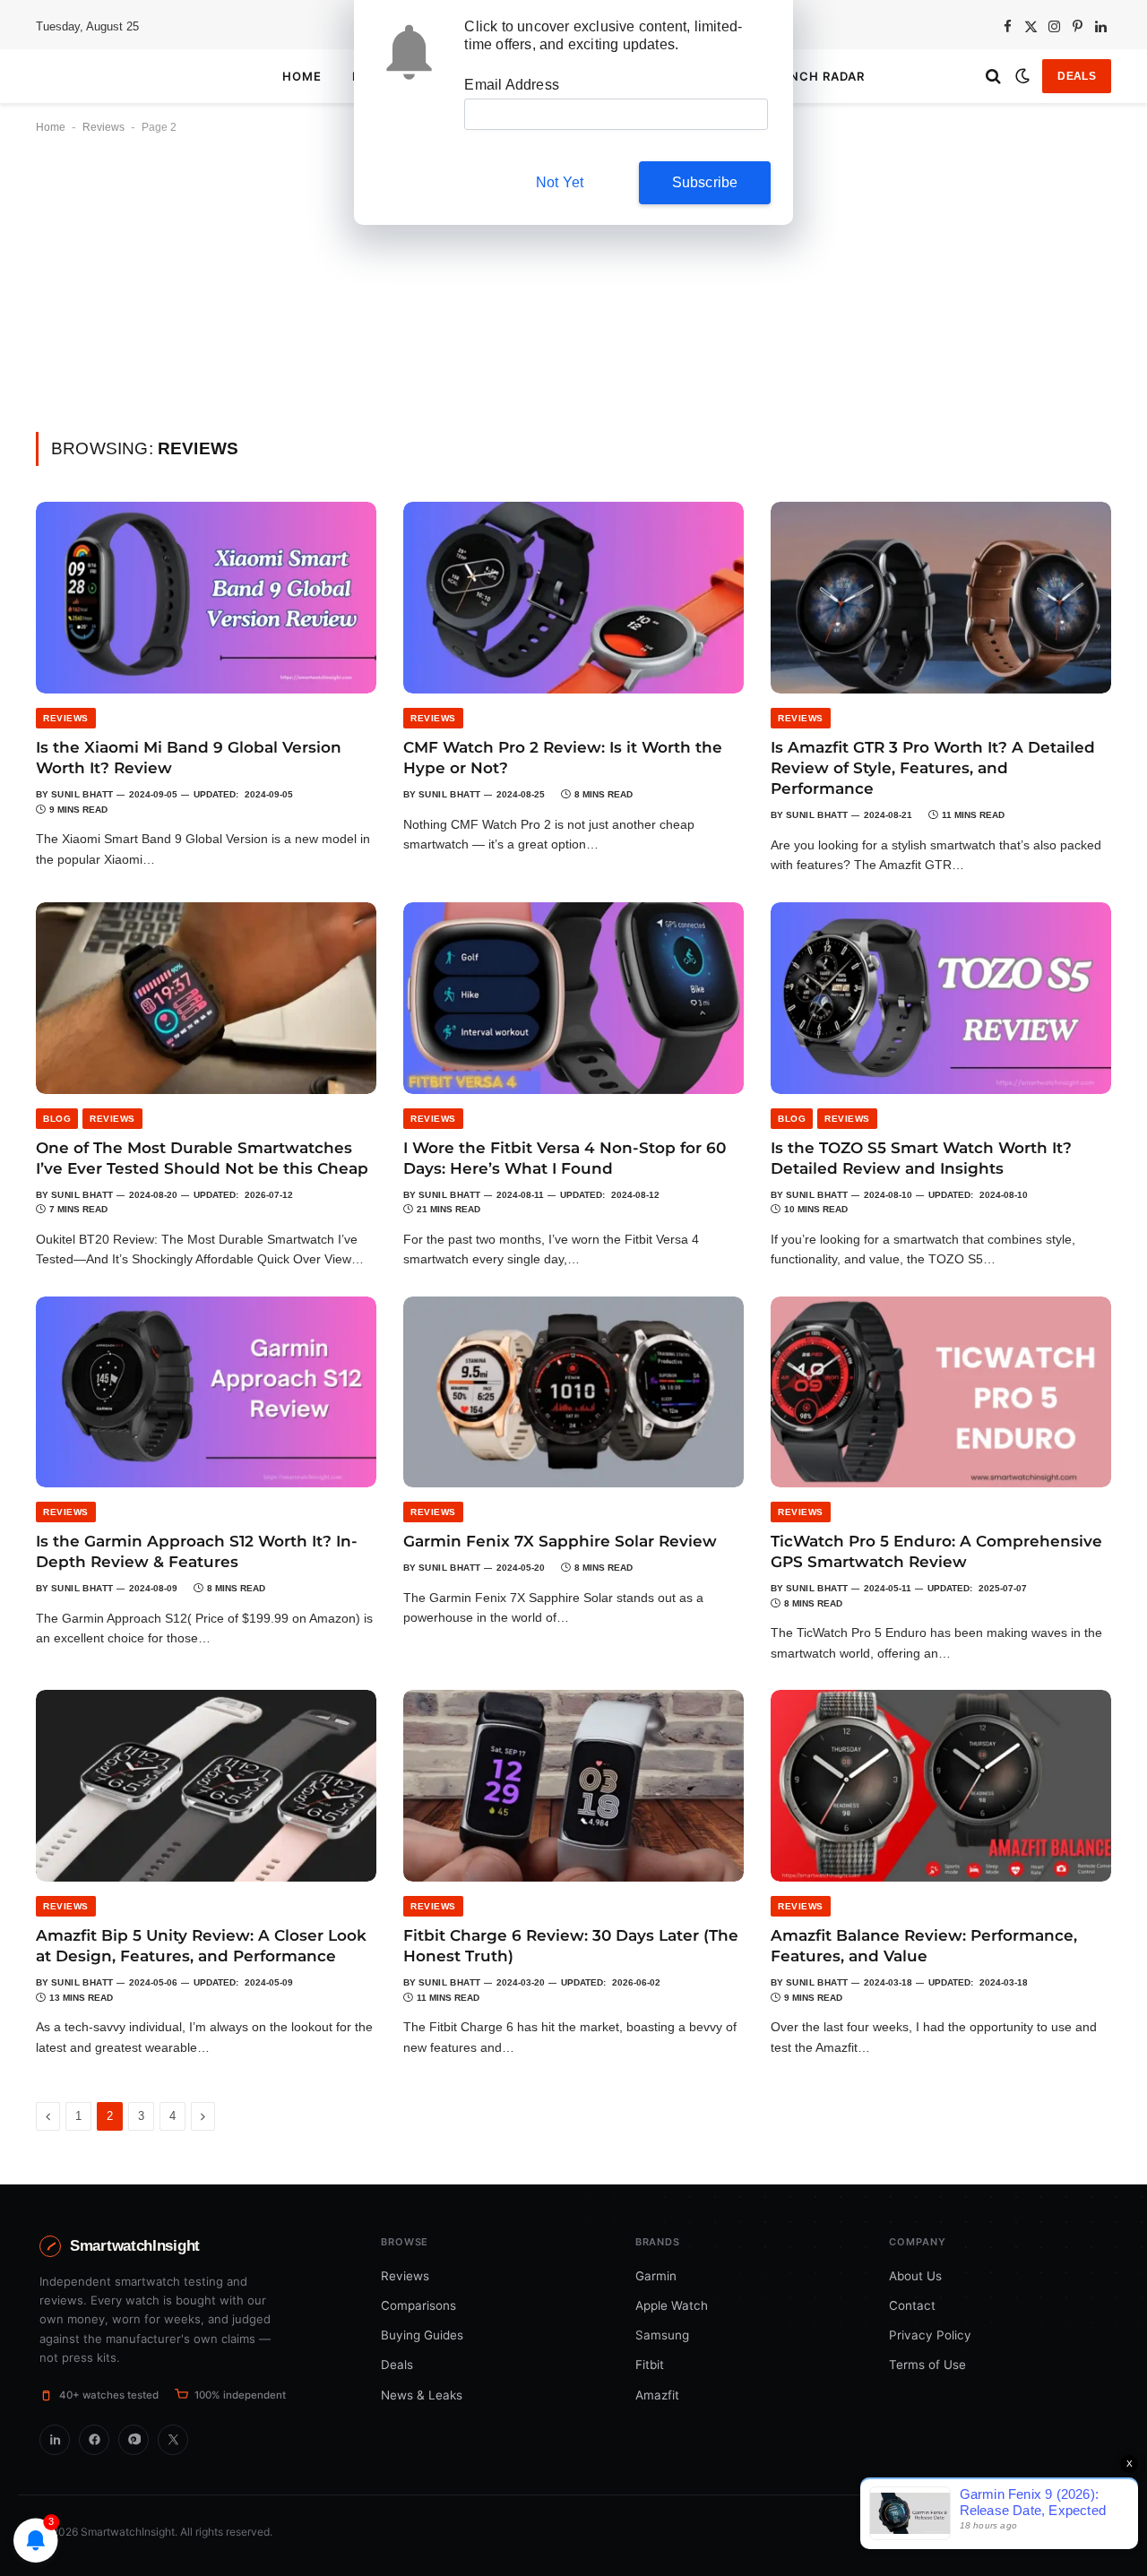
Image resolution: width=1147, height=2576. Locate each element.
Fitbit (650, 2365)
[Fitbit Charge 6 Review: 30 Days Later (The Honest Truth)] (573, 1786)
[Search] (993, 77)
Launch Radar (813, 76)
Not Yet (560, 182)
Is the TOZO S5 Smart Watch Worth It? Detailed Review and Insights (921, 1158)
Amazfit (657, 2395)
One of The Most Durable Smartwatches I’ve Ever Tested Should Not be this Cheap (202, 1158)
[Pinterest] (134, 2440)
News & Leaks (422, 2395)
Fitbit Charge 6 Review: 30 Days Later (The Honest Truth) (571, 1946)
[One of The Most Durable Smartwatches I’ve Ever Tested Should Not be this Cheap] (206, 998)
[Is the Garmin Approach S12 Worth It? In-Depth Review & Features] (206, 1392)
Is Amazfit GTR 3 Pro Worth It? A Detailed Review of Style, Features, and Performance (933, 768)
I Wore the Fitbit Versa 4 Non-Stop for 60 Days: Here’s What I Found (565, 1158)
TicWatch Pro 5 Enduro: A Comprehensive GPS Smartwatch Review (936, 1551)
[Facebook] (94, 2440)
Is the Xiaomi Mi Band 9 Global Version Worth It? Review (189, 758)
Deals (1077, 76)
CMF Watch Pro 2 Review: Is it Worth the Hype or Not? (563, 758)
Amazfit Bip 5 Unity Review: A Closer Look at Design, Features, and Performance (201, 1946)
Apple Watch (672, 2305)
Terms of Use (927, 2365)
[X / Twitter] (173, 2440)
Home (302, 76)
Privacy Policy (930, 2335)
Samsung (662, 2335)
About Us (915, 2276)
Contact (912, 2305)
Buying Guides (422, 2335)
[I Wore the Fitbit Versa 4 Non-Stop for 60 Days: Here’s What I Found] (573, 998)
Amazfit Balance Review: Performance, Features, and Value (924, 1946)
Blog (57, 1119)
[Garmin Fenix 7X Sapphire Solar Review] (573, 1392)
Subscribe (705, 182)
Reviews (103, 127)
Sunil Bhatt (82, 794)
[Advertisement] (573, 299)
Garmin (656, 2276)
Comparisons (418, 2305)
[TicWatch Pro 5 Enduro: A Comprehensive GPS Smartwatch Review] (941, 1392)
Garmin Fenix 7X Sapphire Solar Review (560, 1541)
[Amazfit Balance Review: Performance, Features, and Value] (941, 1786)
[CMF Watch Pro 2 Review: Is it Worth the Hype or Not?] (573, 598)
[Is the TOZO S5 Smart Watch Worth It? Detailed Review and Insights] (941, 998)
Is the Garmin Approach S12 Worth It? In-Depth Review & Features (197, 1551)
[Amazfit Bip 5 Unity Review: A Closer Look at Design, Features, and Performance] (206, 1786)
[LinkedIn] (55, 2440)
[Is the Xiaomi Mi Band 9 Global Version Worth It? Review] (206, 598)
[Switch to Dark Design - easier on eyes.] (1022, 76)
